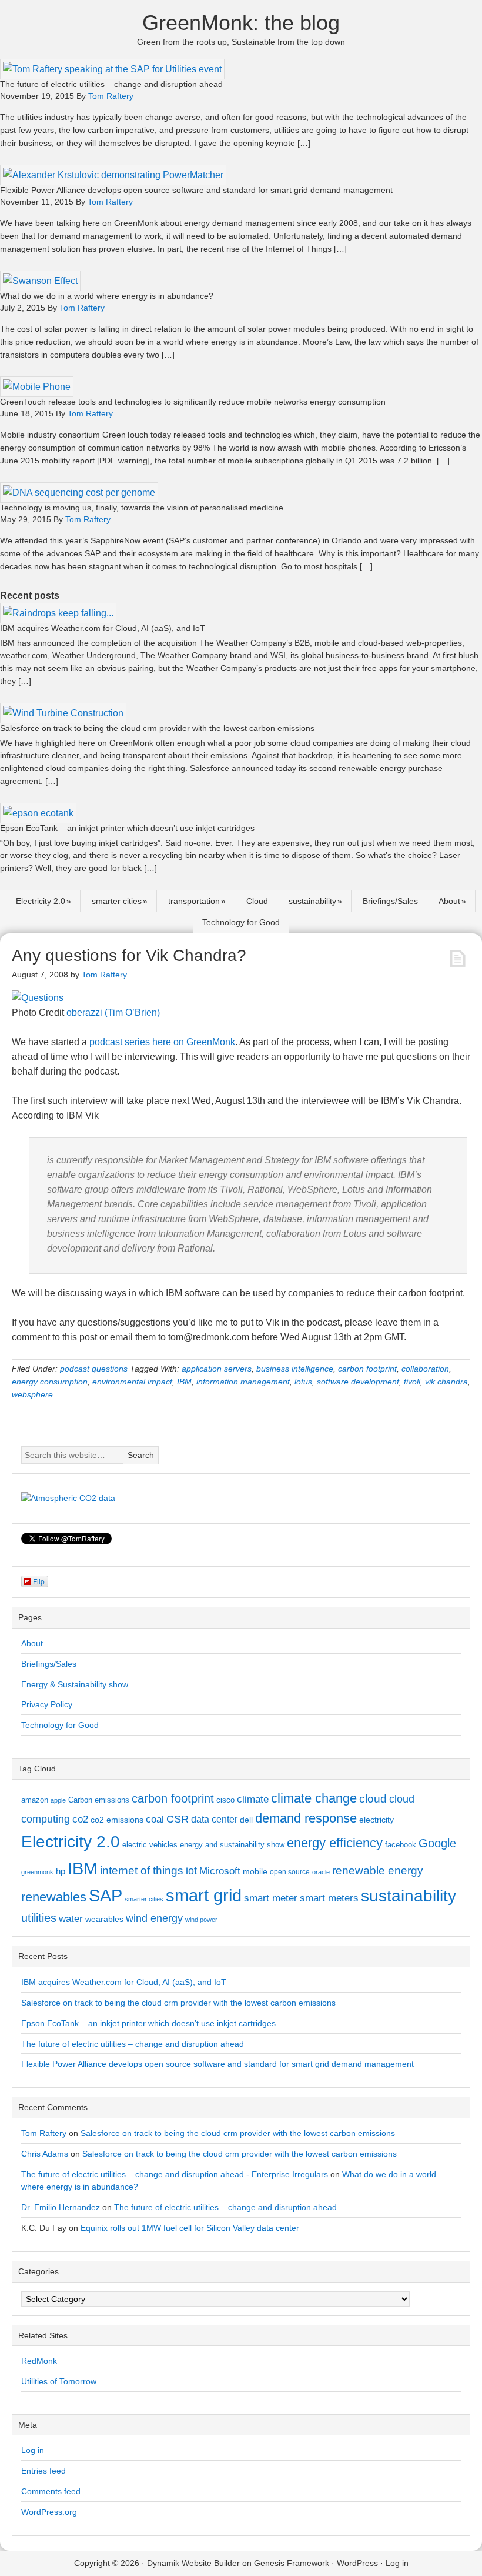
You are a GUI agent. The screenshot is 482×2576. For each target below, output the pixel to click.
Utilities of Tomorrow (59, 2381)
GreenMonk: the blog (241, 23)
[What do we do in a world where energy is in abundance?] (40, 281)
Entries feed (43, 2471)
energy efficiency (335, 1843)
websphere (32, 1394)
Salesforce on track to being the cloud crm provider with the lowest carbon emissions (157, 728)
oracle (321, 1872)
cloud (373, 1799)
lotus (303, 1382)
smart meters (329, 1898)
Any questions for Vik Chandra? (129, 955)
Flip (39, 1581)
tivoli (412, 1382)
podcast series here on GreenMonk (162, 1042)
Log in (33, 2450)
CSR (178, 1819)
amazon (35, 1800)
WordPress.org (49, 2512)
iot (191, 1871)
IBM (184, 1382)
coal (155, 1819)
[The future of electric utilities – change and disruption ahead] (112, 69)
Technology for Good (241, 922)
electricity (376, 1820)
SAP (106, 1895)
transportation (194, 901)
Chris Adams (45, 2154)
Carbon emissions (99, 1800)
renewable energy (378, 1870)
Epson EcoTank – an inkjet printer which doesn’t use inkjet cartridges (127, 828)
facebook (401, 1845)
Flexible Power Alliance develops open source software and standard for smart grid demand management (196, 190)
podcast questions (94, 1369)
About (449, 901)
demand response (306, 1818)
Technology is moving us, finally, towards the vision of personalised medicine (142, 508)
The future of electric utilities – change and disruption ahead (111, 84)
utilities (39, 1918)
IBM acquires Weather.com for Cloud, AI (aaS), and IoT (103, 628)
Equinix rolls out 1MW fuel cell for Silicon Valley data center (190, 2228)
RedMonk (39, 2361)
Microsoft (220, 1871)
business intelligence (295, 1369)
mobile (255, 1871)
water (71, 1918)
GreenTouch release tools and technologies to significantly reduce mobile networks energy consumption (193, 402)
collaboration (425, 1369)
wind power (201, 1920)
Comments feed (51, 2491)
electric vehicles (150, 1845)
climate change (314, 1798)
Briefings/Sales (390, 901)
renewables (54, 1897)
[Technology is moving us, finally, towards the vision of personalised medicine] (79, 493)
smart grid (204, 1896)
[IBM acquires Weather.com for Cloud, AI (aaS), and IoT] (58, 613)
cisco (225, 1800)
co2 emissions (117, 1820)
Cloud (257, 901)
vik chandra (446, 1382)
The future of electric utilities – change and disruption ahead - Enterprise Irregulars (175, 2174)
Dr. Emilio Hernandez (61, 2207)
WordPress (357, 2563)
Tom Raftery (44, 2133)
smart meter (271, 1898)
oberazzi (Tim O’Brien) (113, 1012)
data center (214, 1819)
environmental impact (132, 1382)
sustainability (312, 901)
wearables (104, 1919)
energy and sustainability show (232, 1845)
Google (437, 1843)
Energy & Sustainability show (75, 1684)
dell (246, 1820)
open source (290, 1872)
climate (253, 1799)
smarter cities (117, 901)
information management (243, 1382)
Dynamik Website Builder (193, 2563)
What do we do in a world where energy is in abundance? (107, 296)
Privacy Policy (47, 1704)
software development (358, 1382)
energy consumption (50, 1382)
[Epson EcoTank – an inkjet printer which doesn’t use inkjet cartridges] (38, 813)
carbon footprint (367, 1369)
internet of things (142, 1871)
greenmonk (37, 1872)
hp (61, 1871)
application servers (217, 1369)
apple (58, 1800)
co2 (80, 1819)
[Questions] (38, 998)
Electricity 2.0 (41, 901)
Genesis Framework (292, 2563)
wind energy (154, 1918)
